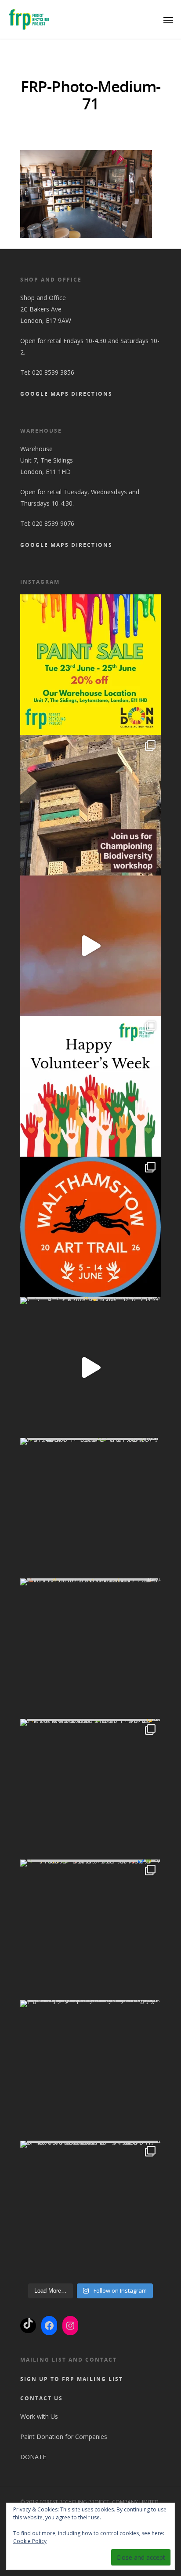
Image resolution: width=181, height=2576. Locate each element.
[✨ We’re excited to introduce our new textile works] (90, 1789)
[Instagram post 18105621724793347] (90, 805)
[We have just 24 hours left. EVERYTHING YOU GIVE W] (90, 2070)
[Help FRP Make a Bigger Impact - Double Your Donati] (90, 2211)
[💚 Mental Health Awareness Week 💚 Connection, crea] (90, 1508)
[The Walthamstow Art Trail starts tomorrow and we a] (90, 946)
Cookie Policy (30, 2541)
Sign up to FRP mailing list (72, 2379)
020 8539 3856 (53, 372)
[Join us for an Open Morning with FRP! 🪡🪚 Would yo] (90, 1649)
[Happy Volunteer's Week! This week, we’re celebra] (90, 1086)
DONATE (34, 2457)
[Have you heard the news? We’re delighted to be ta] (90, 1227)
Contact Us (42, 2398)
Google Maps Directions (66, 394)
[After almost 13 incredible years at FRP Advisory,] (90, 1368)
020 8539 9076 (53, 523)
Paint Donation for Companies (64, 2437)
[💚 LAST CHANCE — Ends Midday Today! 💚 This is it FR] (90, 1930)
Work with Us (39, 2416)
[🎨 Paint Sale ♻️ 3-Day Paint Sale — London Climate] (90, 665)
